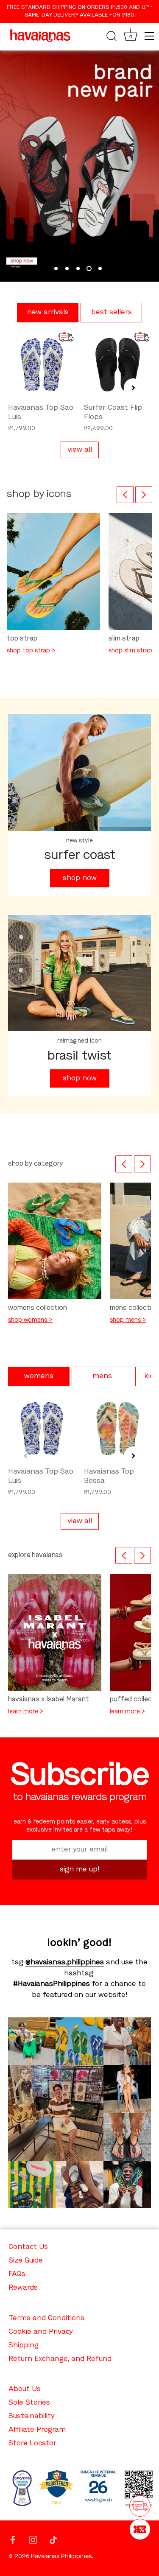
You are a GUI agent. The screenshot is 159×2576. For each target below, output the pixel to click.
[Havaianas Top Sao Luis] (42, 365)
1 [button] (56, 269)
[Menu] (150, 36)
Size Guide (26, 2261)
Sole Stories (29, 2403)
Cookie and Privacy (41, 2332)
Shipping (24, 2345)
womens (39, 1376)
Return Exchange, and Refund (60, 2359)
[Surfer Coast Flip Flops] (118, 365)
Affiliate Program (37, 2430)
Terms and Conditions (46, 2318)
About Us (25, 2389)
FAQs (17, 2274)
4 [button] (89, 269)
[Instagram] (33, 2539)
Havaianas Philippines (61, 2557)
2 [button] (67, 269)
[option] (79, 166)
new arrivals (48, 312)
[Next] (144, 495)
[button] (26, 388)
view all (80, 450)
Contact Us (28, 2247)
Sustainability (32, 2416)
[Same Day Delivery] (140, 2506)
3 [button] (78, 269)
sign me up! (80, 1870)
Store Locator (32, 2443)
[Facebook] (13, 2539)
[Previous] (125, 495)
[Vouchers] (140, 2529)
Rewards (23, 2288)
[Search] (112, 37)
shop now (80, 878)
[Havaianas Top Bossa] (118, 1428)
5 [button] (100, 269)
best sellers (112, 312)
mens (102, 1376)
